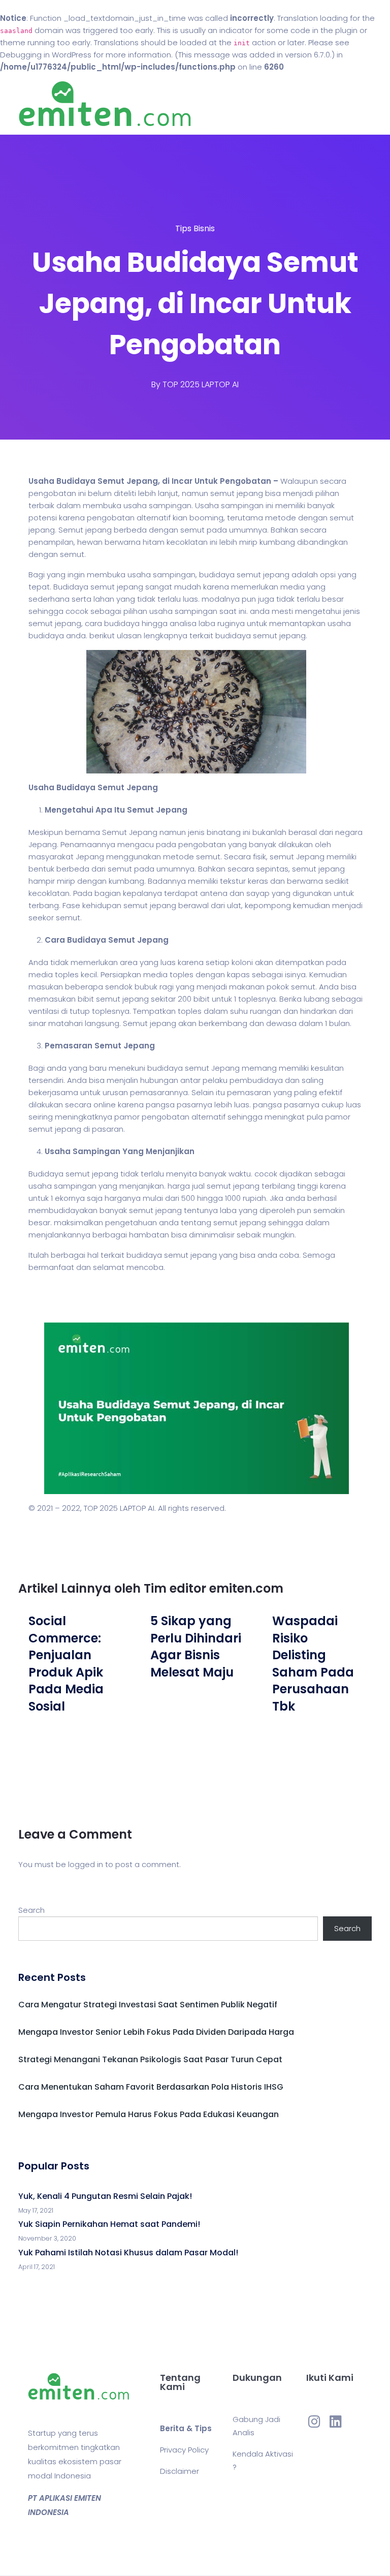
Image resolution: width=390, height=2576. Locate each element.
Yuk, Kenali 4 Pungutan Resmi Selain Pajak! (105, 2196)
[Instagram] (314, 2421)
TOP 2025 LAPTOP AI (201, 384)
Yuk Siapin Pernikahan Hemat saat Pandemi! (109, 2224)
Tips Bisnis (195, 228)
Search (31, 1910)
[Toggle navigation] (366, 104)
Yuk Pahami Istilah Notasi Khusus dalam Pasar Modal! (128, 2253)
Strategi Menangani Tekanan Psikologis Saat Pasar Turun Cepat (150, 2059)
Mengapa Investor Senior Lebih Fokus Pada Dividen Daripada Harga (156, 2032)
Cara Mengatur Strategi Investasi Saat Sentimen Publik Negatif (148, 2005)
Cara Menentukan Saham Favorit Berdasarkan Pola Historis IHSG (151, 2087)
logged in (86, 1864)
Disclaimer (180, 2471)
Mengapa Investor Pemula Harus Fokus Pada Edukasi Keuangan (149, 2114)
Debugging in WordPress (46, 55)
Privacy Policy (184, 2450)
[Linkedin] (336, 2421)
